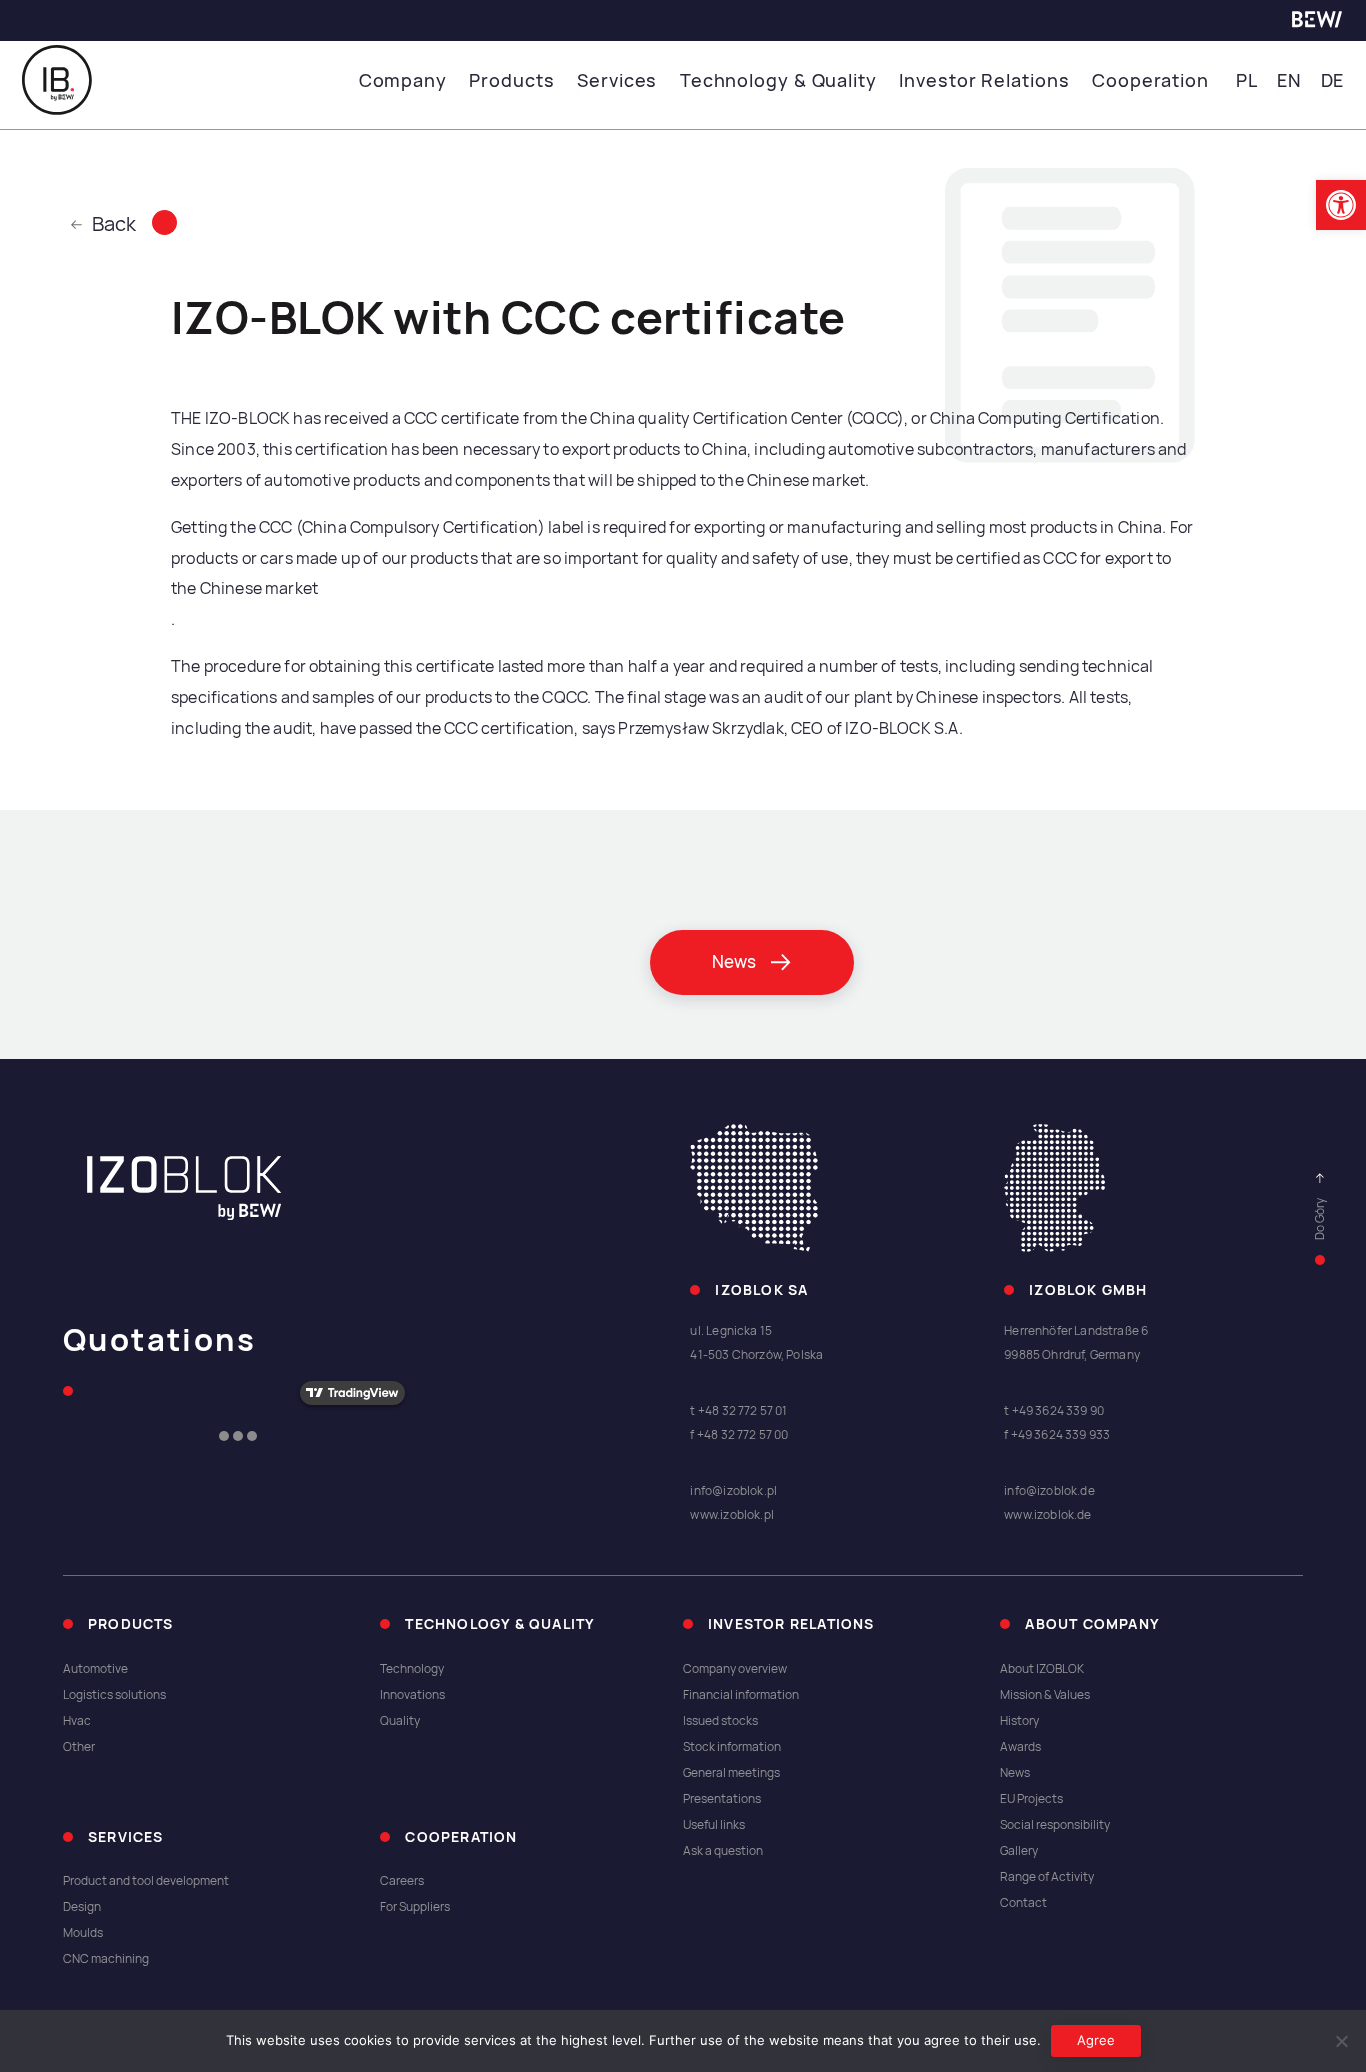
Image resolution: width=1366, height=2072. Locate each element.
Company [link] (403, 80)
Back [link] (114, 224)
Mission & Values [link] (1045, 1695)
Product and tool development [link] (146, 1881)
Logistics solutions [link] (114, 1695)
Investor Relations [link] (984, 80)
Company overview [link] (735, 1669)
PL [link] (1247, 80)
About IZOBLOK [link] (1042, 1669)
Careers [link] (402, 1881)
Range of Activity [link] (1047, 1877)
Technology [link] (412, 1669)
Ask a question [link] (723, 1851)
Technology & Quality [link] (778, 80)
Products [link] (511, 80)
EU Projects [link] (1031, 1799)
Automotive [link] (95, 1669)
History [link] (1019, 1721)
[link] (1341, 205)
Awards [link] (1020, 1747)
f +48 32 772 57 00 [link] (739, 1435)
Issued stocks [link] (720, 1721)
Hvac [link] (77, 1721)
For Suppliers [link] (415, 1907)
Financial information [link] (741, 1695)
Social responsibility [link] (1055, 1825)
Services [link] (617, 80)
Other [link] (79, 1747)
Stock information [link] (732, 1747)
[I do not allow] (1341, 2041)
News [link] (1015, 1773)
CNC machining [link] (106, 1959)
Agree (1096, 2040)
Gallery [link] (1019, 1851)
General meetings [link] (731, 1773)
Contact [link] (1023, 1903)
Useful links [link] (714, 1825)
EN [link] (1289, 80)
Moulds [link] (83, 1933)
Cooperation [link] (1150, 80)
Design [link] (82, 1907)
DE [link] (1333, 80)
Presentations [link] (722, 1799)
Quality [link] (400, 1721)
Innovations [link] (412, 1695)
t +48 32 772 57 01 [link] (738, 1411)
